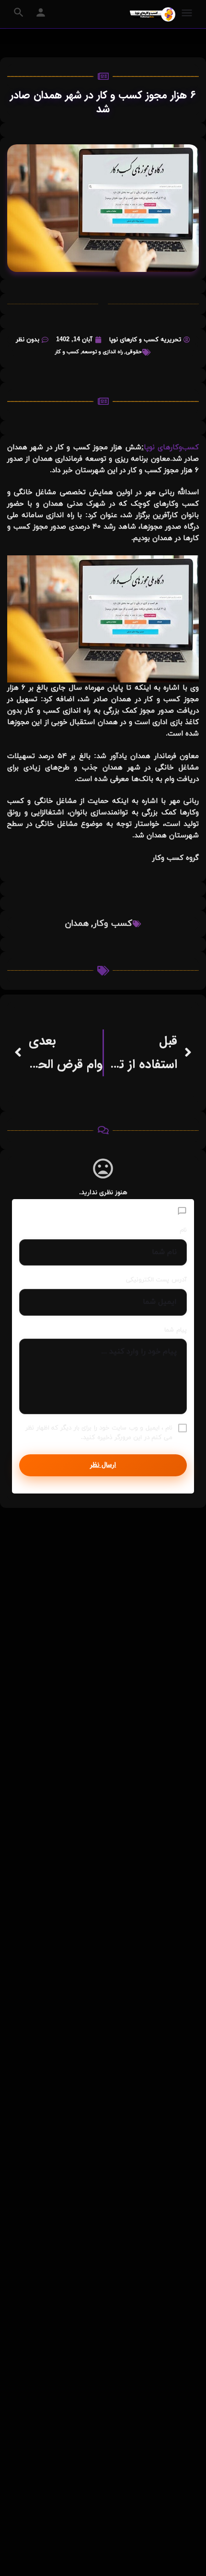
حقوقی (134, 352)
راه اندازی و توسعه (102, 352)
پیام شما (176, 1330)
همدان (77, 924)
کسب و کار (67, 352)
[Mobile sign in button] (41, 12)
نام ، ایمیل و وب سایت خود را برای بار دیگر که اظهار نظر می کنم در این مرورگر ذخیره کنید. (99, 1433)
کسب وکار (113, 924)
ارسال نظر (103, 1465)
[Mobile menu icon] (187, 14)
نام (183, 1230)
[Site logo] (151, 14)
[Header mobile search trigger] (19, 12)
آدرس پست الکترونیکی (156, 1280)
